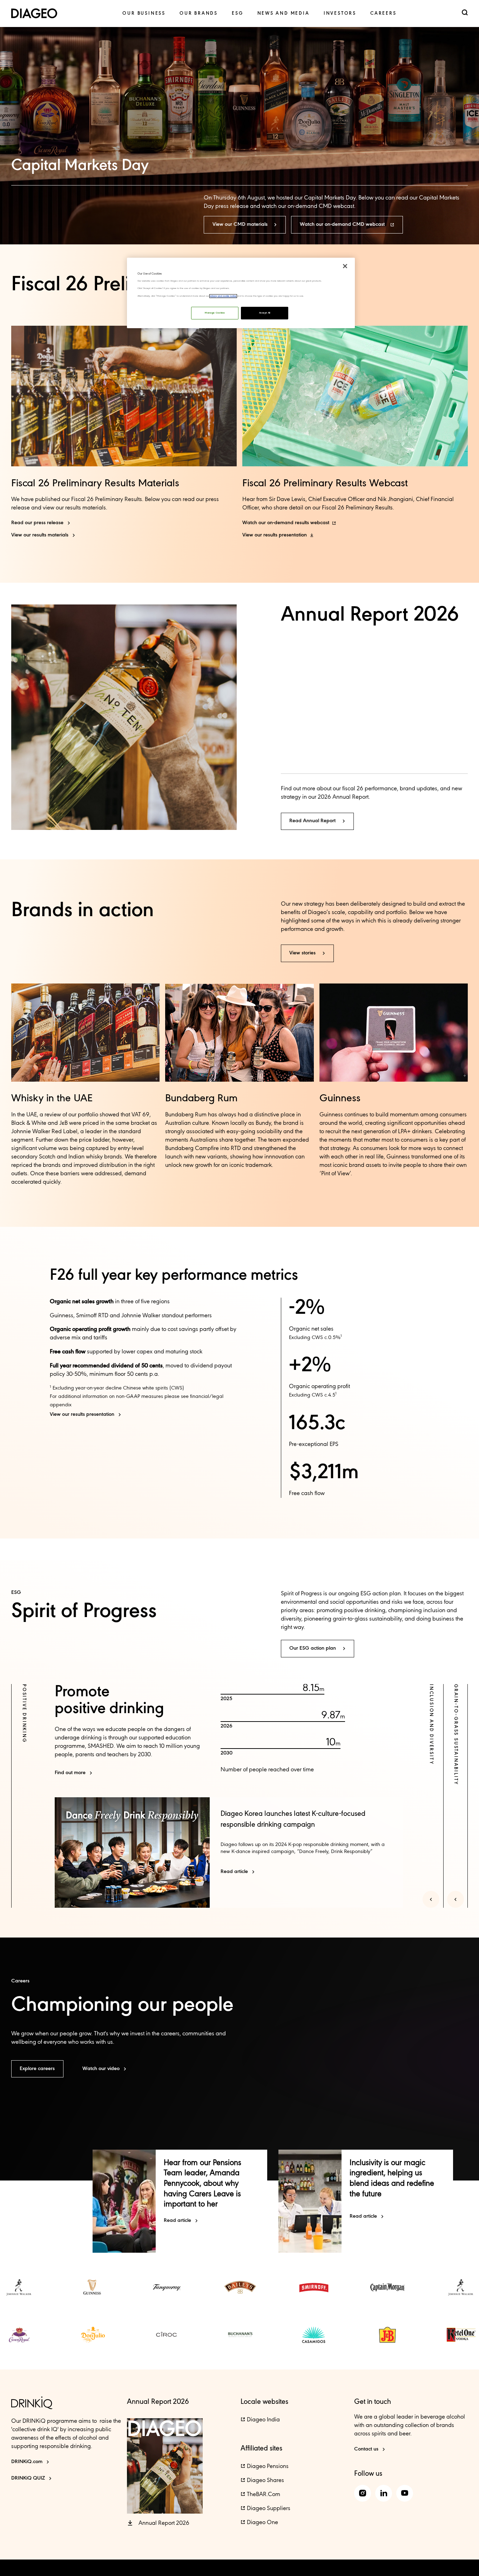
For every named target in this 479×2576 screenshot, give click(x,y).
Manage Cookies (215, 313)
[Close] (345, 266)
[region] (241, 293)
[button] (245, 225)
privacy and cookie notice (223, 296)
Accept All (265, 313)
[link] (144, 13)
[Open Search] (465, 13)
